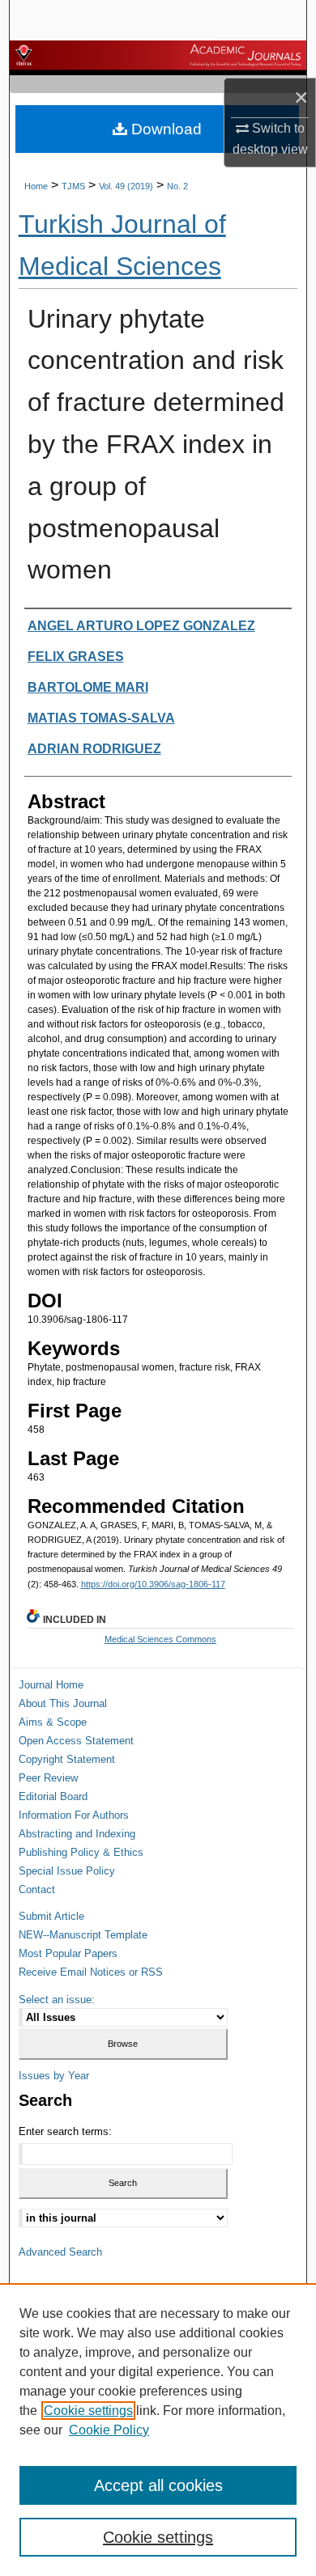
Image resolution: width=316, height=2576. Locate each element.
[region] (158, 2430)
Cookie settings (88, 2411)
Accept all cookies (158, 2485)
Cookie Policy (109, 2430)
